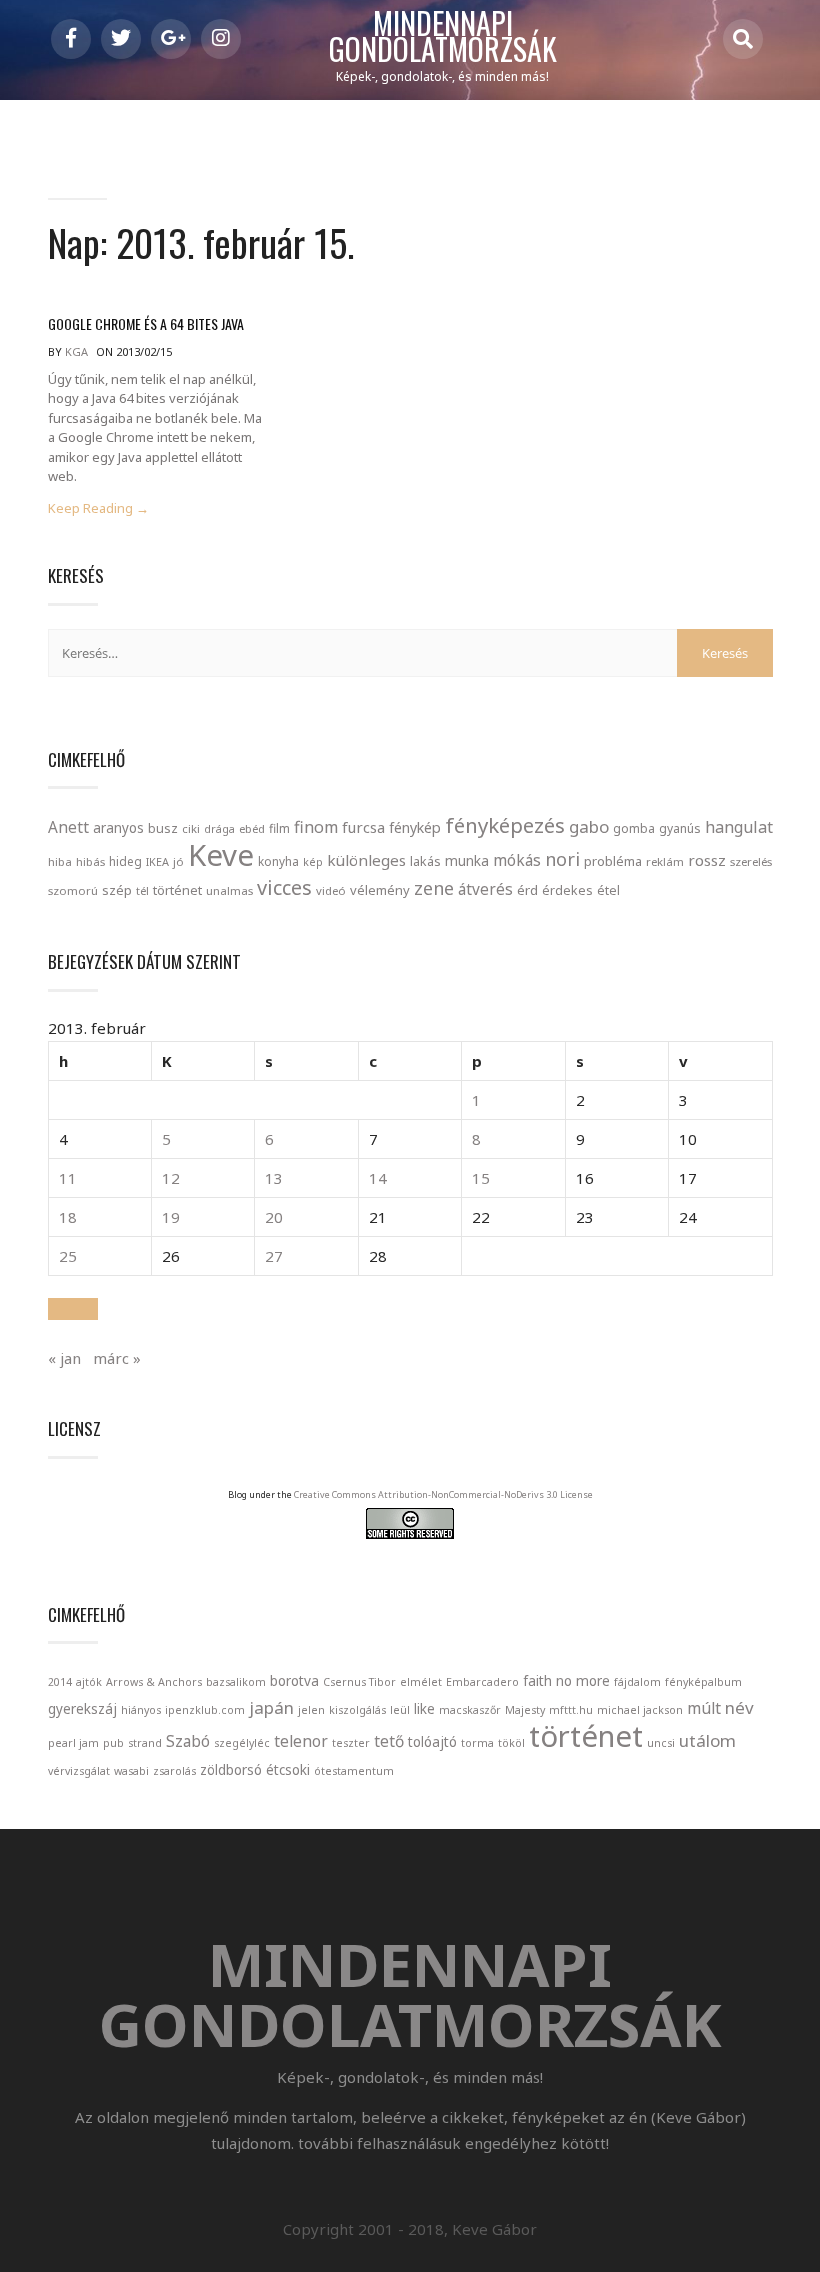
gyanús (680, 828)
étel (608, 890)
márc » (117, 1358)
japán (271, 1707)
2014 (60, 1682)
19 (171, 1217)
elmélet (421, 1682)
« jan (64, 1358)
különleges (366, 860)
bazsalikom (236, 1682)
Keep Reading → (98, 508)
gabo (589, 826)
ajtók (89, 1682)
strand (145, 1743)
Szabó (188, 1741)
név (739, 1707)
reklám (665, 861)
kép (313, 862)
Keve (221, 855)
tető (389, 1741)
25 (68, 1256)
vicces (284, 887)
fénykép (415, 827)
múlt (704, 1708)
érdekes (567, 890)
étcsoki (288, 1770)
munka (467, 860)
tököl (511, 1743)
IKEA (157, 861)
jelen (311, 1710)
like (424, 1709)
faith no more (566, 1681)
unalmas (229, 890)
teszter (351, 1743)
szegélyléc (242, 1743)
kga (76, 351)
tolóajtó (432, 1742)
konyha (278, 861)
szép (117, 890)
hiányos (141, 1710)
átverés (485, 889)
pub (113, 1743)
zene (434, 888)
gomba (634, 828)
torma (477, 1743)
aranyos (118, 828)
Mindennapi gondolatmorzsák (443, 37)
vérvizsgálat (79, 1771)
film (279, 828)
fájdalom (637, 1682)
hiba (60, 861)
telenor (301, 1741)
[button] (73, 1309)
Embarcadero (482, 1682)
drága (219, 828)
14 (378, 1178)
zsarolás (174, 1771)
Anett (68, 827)
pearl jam (73, 1743)
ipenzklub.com (205, 1710)
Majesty (525, 1710)
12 (171, 1178)
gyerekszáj (82, 1709)
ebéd (252, 828)
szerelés (751, 861)
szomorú (73, 890)
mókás (517, 860)
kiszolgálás (357, 1710)
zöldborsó (231, 1770)
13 (274, 1178)
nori (562, 859)
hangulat (739, 827)
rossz (707, 860)
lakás (425, 861)
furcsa (363, 827)
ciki (191, 828)
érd (527, 890)
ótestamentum (354, 1771)
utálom (707, 1740)
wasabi (131, 1771)
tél (142, 890)
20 (274, 1217)
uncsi (661, 1743)
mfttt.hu (571, 1710)
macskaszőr (470, 1710)
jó (178, 861)
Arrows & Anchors (154, 1682)
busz (163, 828)
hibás (90, 861)
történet (177, 890)
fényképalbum (703, 1682)
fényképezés (505, 825)
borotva (294, 1681)
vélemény (380, 890)
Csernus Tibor (359, 1682)
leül (400, 1710)
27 (274, 1256)
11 (68, 1178)
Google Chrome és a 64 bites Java (146, 323)
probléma (613, 861)
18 (68, 1217)
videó (331, 890)
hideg (125, 861)
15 (481, 1178)
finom (316, 827)
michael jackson (640, 1710)
